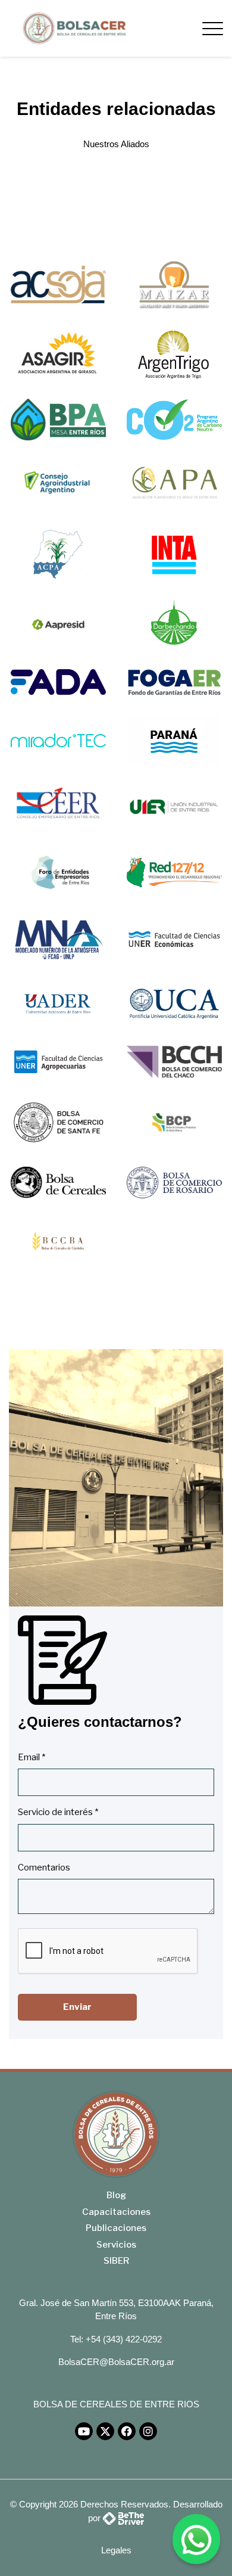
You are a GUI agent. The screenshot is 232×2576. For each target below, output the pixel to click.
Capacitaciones (116, 2212)
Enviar (77, 2007)
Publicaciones (116, 2228)
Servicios (116, 2245)
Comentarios (44, 1867)
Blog (116, 2195)
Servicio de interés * (58, 1812)
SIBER (116, 2261)
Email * (32, 1757)
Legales (116, 2550)
